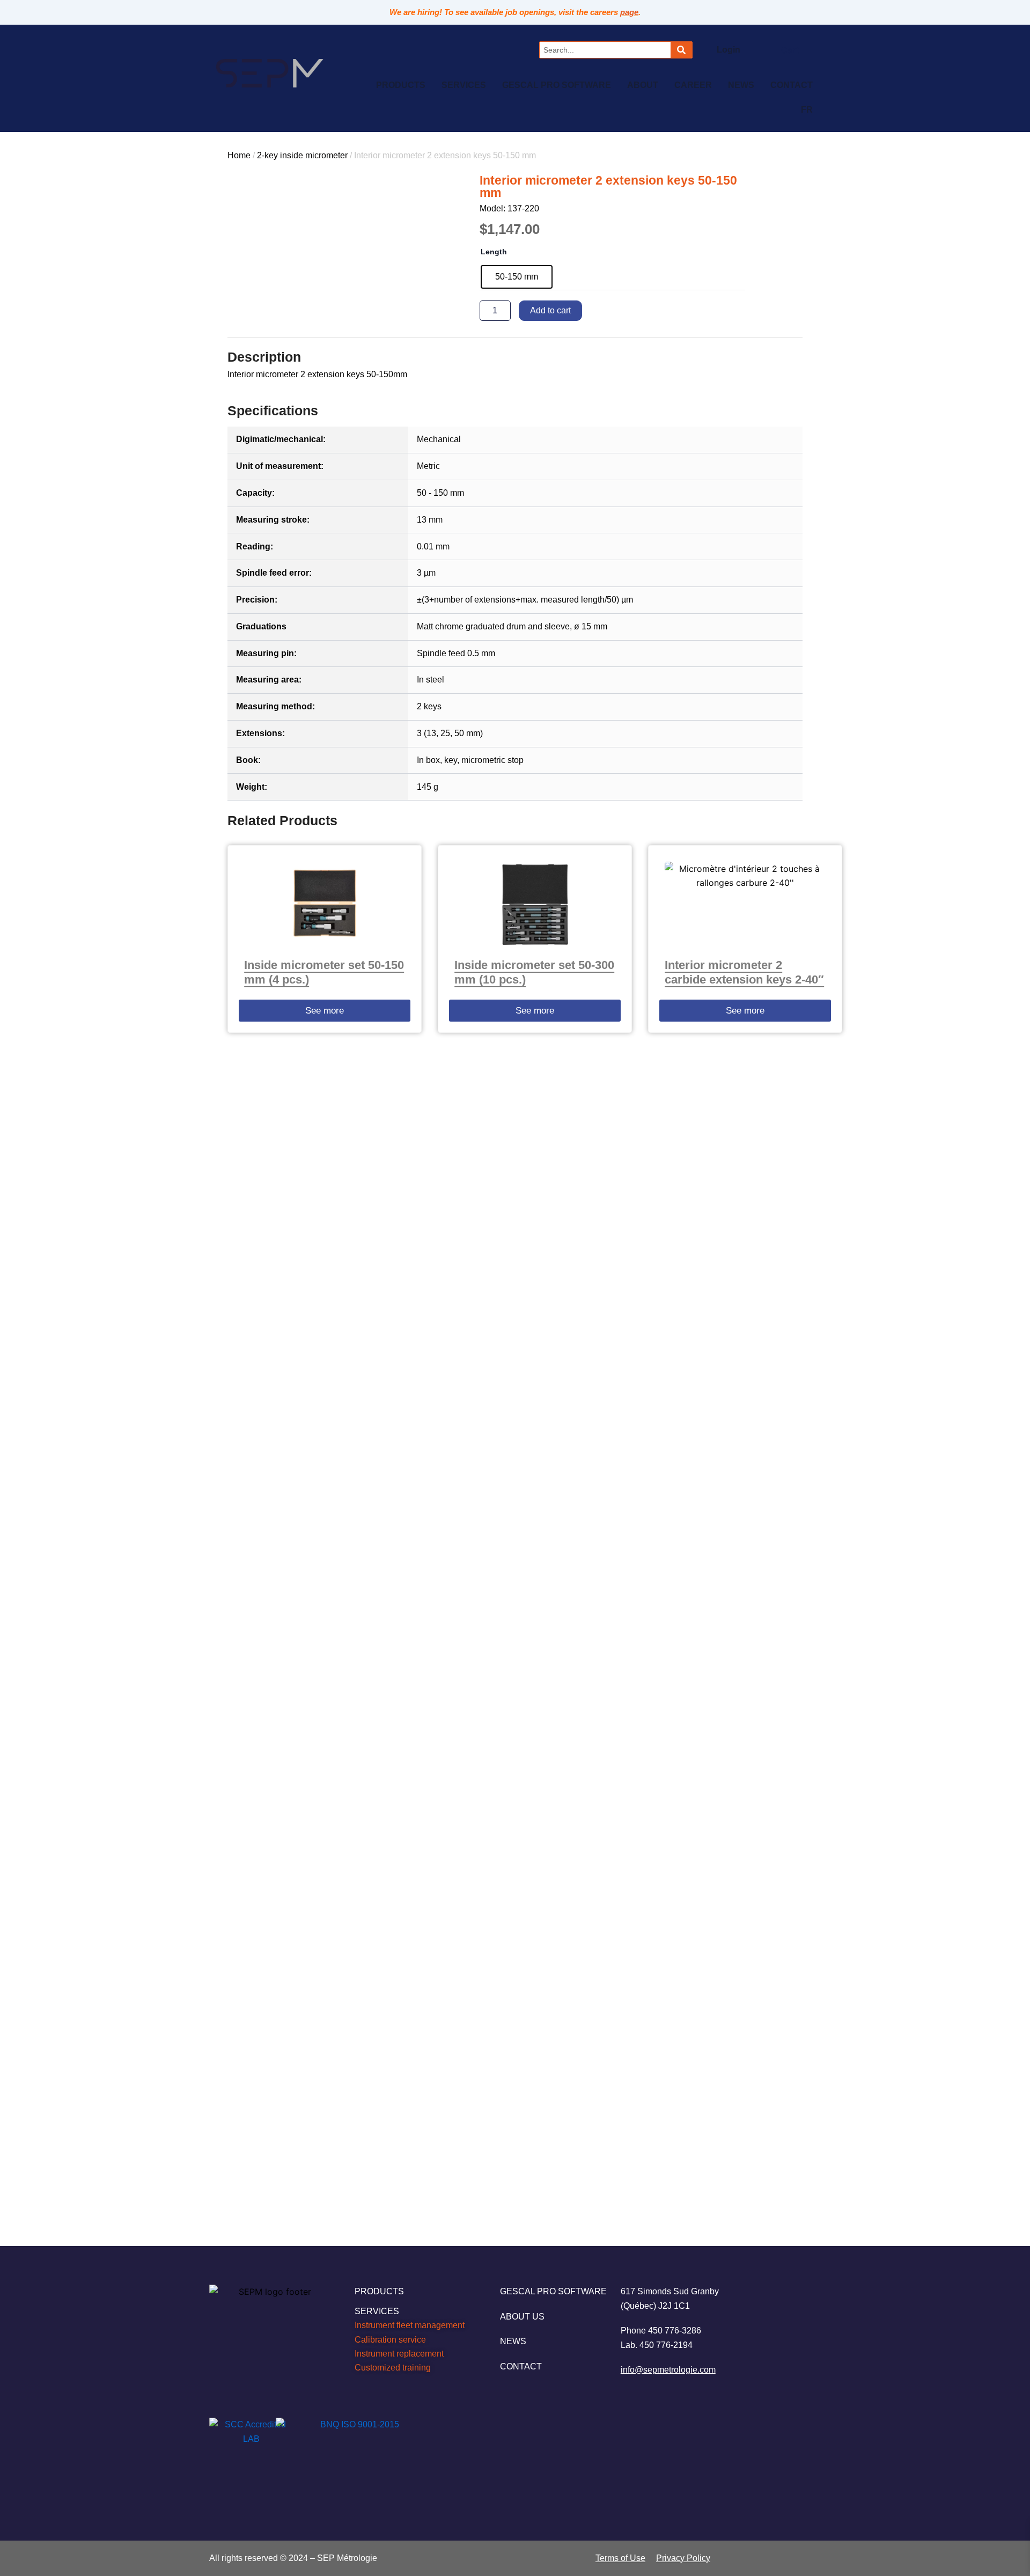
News (741, 85)
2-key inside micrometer (302, 155)
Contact (792, 85)
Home (239, 155)
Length (494, 252)
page (629, 12)
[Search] (681, 50)
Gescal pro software (557, 85)
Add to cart (550, 310)
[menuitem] (807, 110)
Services (464, 85)
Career (693, 85)
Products (401, 85)
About (643, 85)
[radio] (517, 277)
